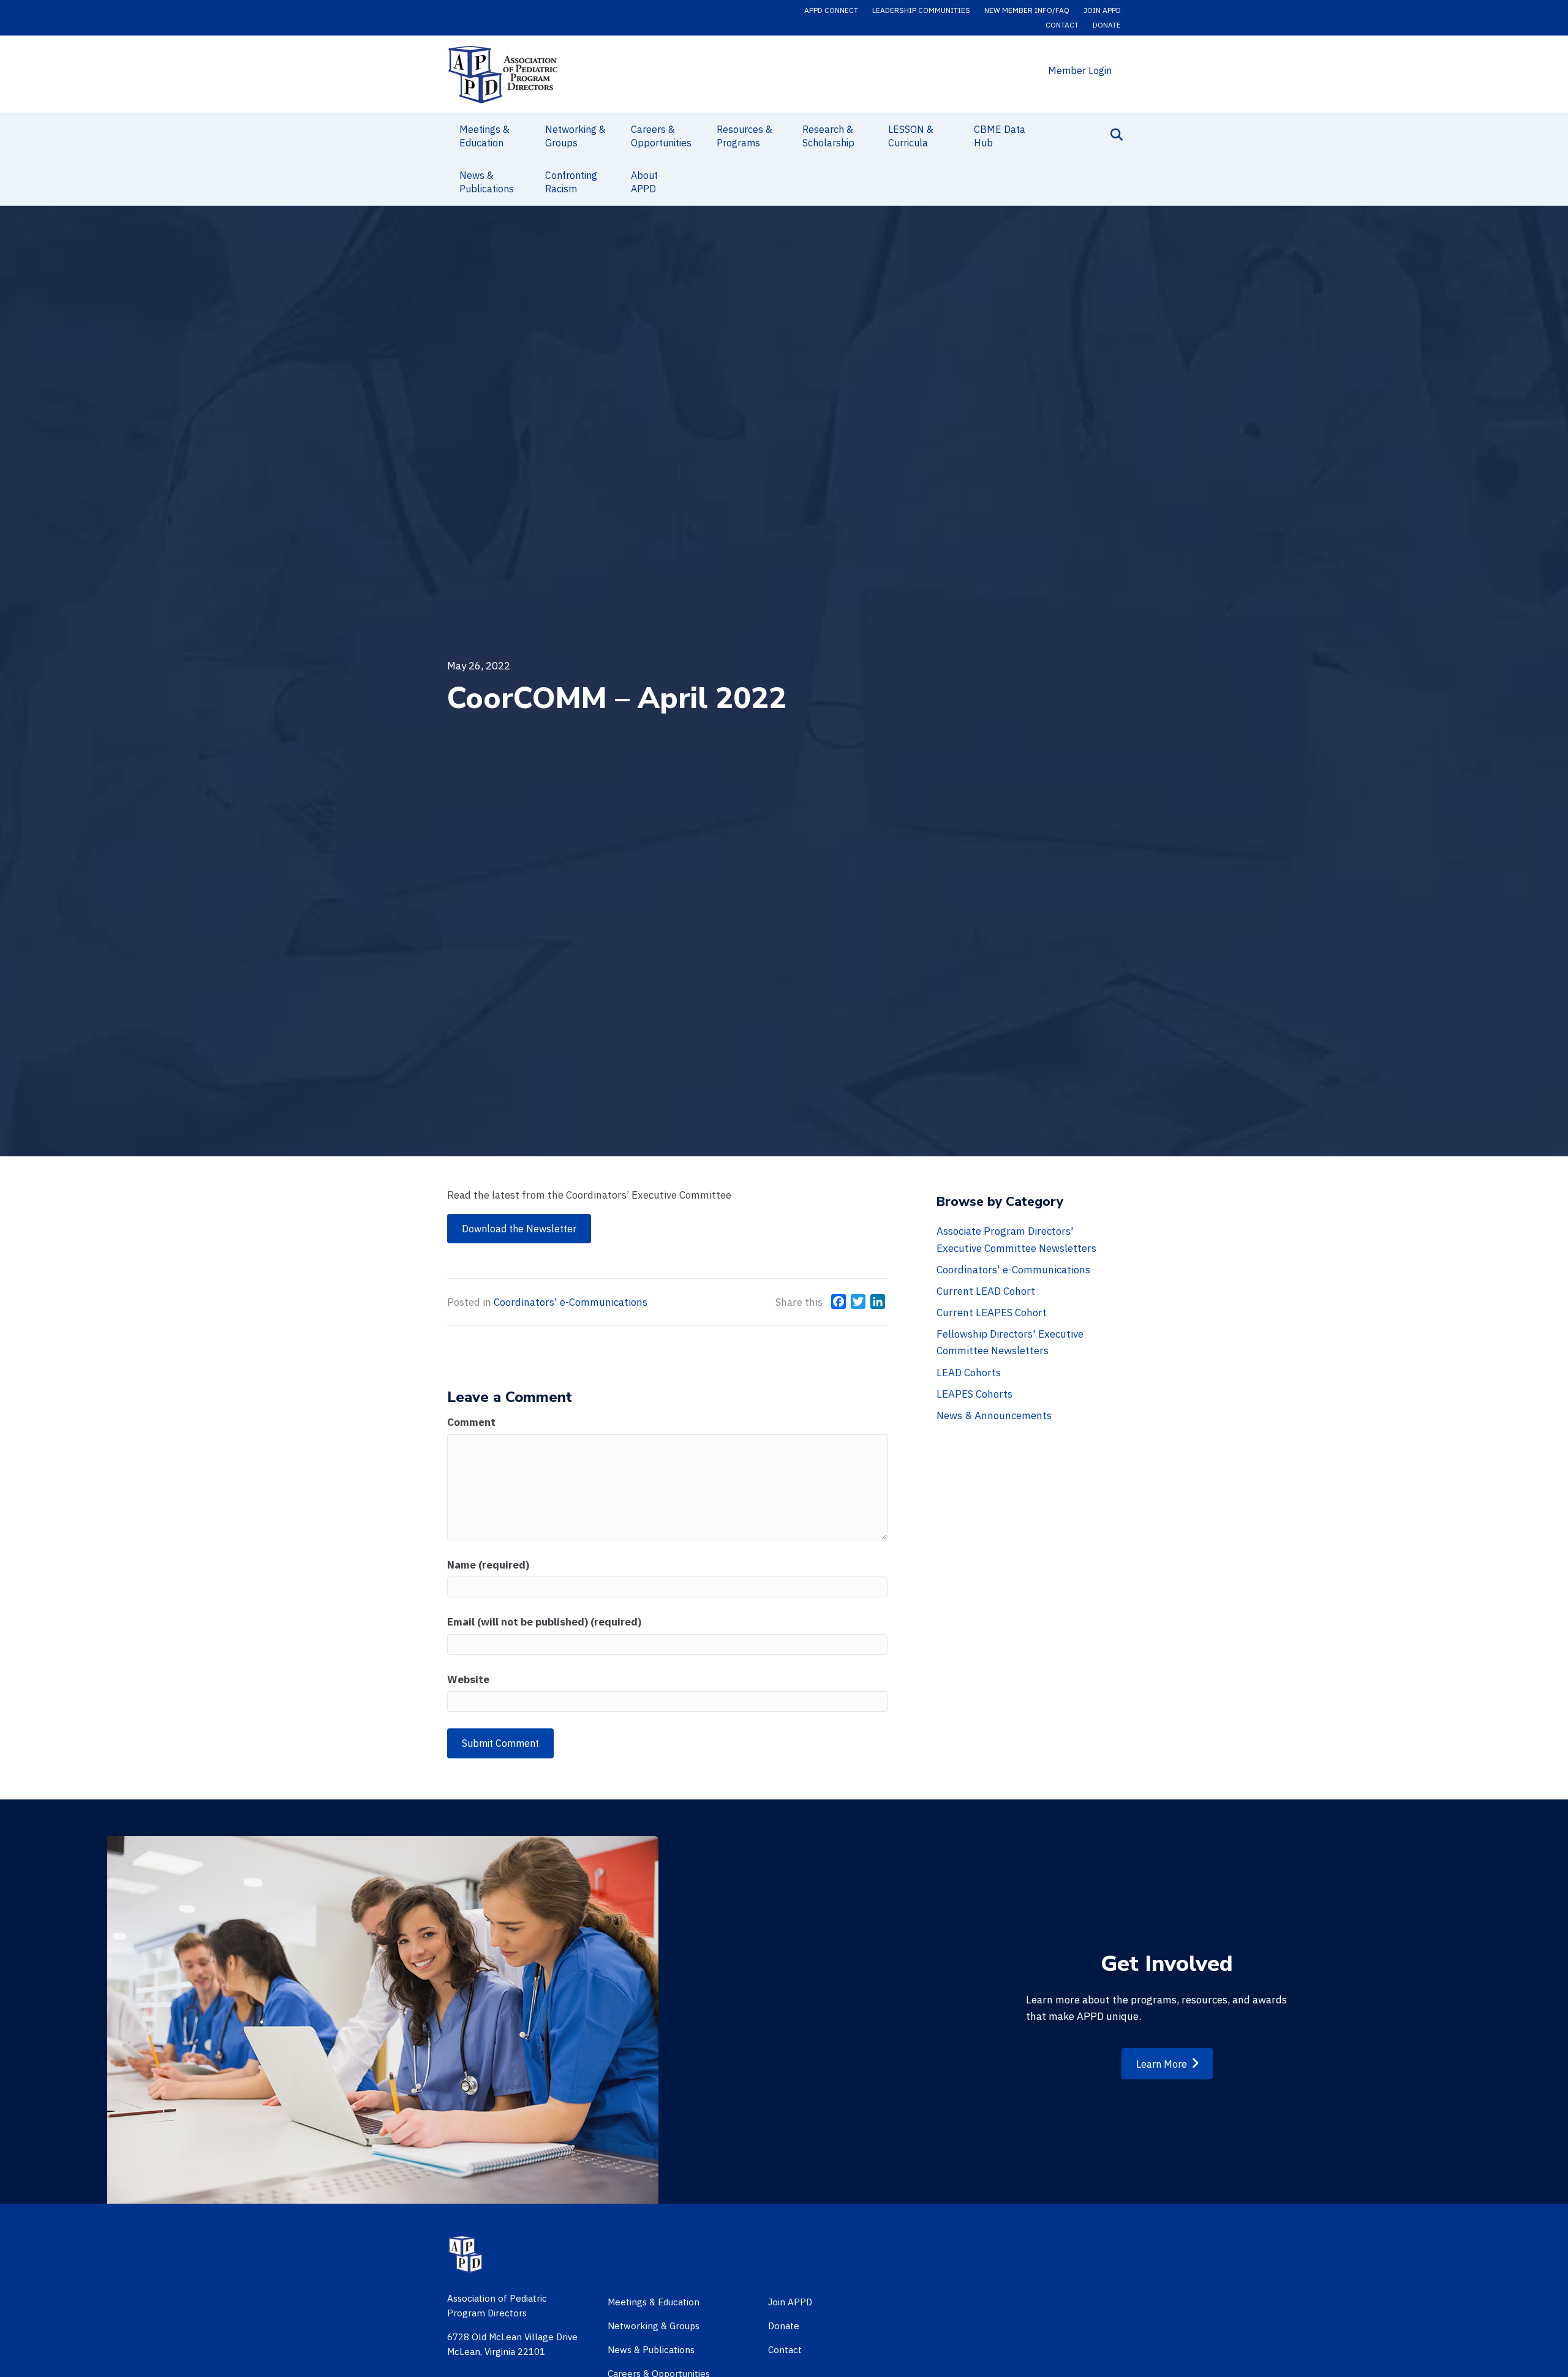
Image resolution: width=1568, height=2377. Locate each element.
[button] (519, 1229)
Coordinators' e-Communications (571, 1302)
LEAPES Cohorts (974, 1394)
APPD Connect (831, 10)
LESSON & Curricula (911, 136)
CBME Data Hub (1000, 136)
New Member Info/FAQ (1027, 10)
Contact (1062, 25)
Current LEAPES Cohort (992, 1313)
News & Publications (487, 182)
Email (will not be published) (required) (544, 1622)
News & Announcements (994, 1415)
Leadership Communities (921, 10)
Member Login (1080, 70)
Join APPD (1102, 10)
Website (468, 1679)
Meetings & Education (484, 136)
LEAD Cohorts (969, 1373)
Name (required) (488, 1565)
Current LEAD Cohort (986, 1291)
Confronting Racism (571, 182)
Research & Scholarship (828, 136)
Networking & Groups (575, 136)
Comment (471, 1422)
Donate (1107, 25)
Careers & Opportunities (661, 136)
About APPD (644, 182)
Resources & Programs (744, 136)
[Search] (1113, 135)
